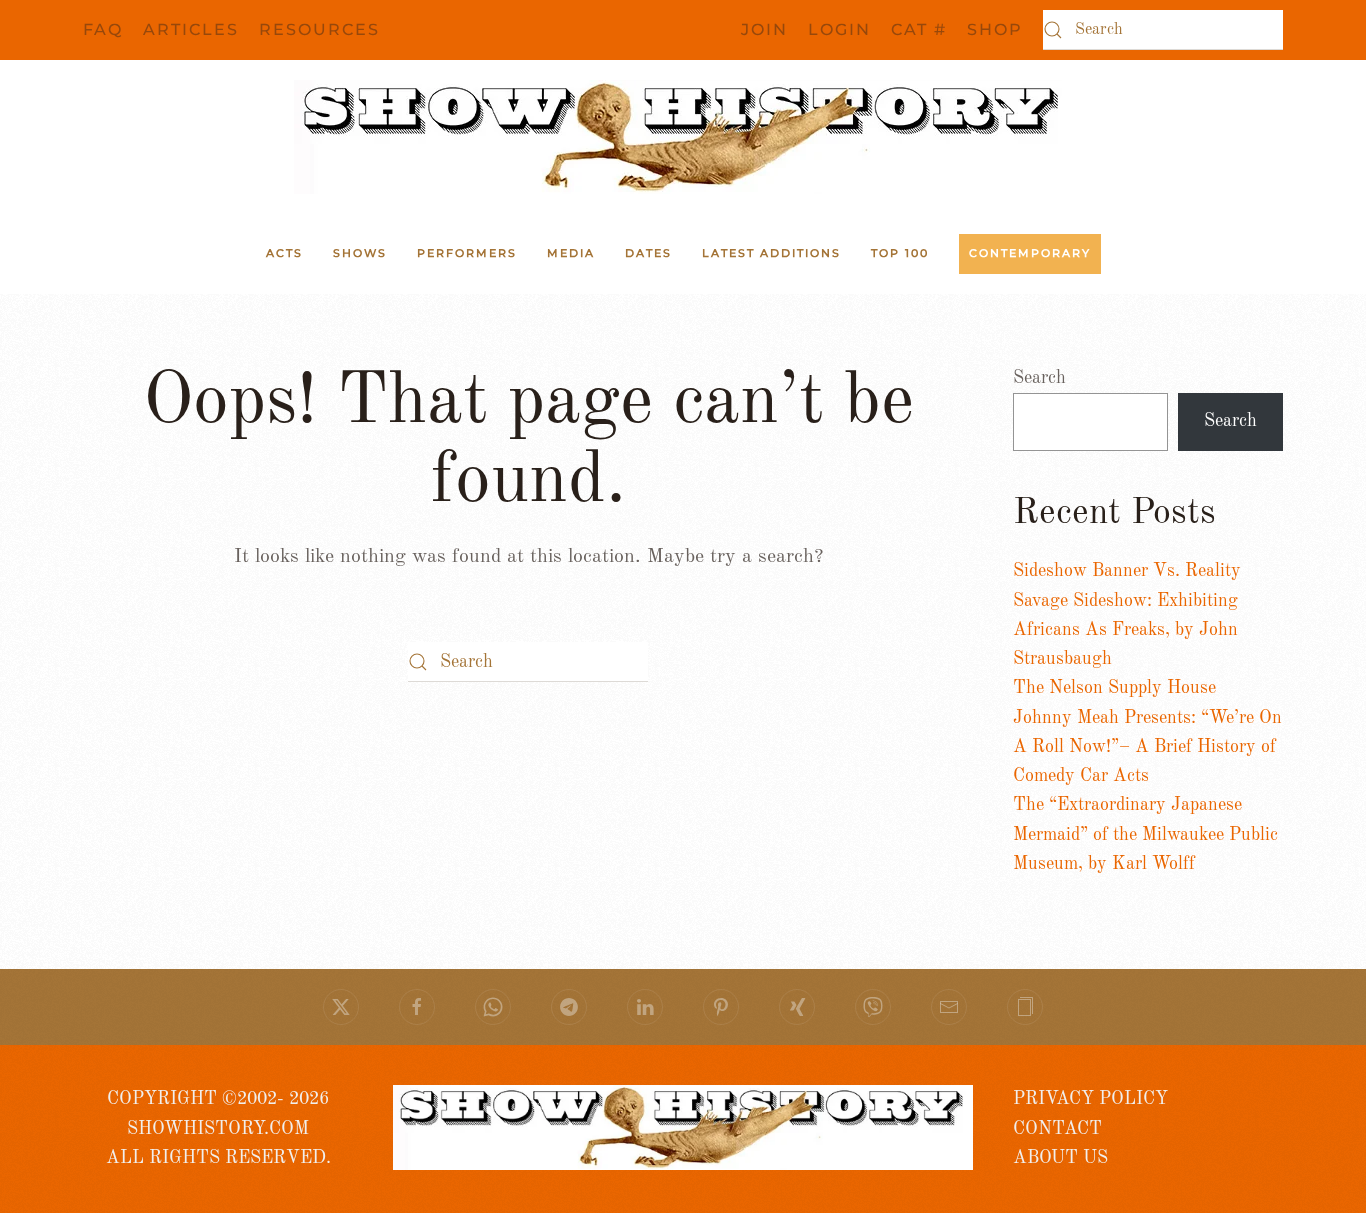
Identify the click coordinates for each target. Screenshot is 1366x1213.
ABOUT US (1060, 1158)
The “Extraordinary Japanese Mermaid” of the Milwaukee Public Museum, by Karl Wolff (1145, 834)
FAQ (103, 29)
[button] (1025, 1007)
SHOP (995, 29)
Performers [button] (467, 253)
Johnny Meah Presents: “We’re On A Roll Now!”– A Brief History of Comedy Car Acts (1147, 747)
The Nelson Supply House (1114, 688)
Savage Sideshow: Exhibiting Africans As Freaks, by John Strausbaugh (1125, 630)
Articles (191, 29)
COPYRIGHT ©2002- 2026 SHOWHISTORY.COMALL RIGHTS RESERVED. (218, 1128)
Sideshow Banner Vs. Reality (1127, 571)
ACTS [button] (284, 253)
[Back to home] (683, 137)
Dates (648, 253)
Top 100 (900, 253)
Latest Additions (771, 253)
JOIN (764, 29)
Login (839, 29)
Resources (319, 29)
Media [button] (571, 253)
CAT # (919, 29)
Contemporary (1030, 253)
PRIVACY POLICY (1090, 1099)
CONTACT (1057, 1129)
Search (1039, 378)
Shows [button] (360, 253)
